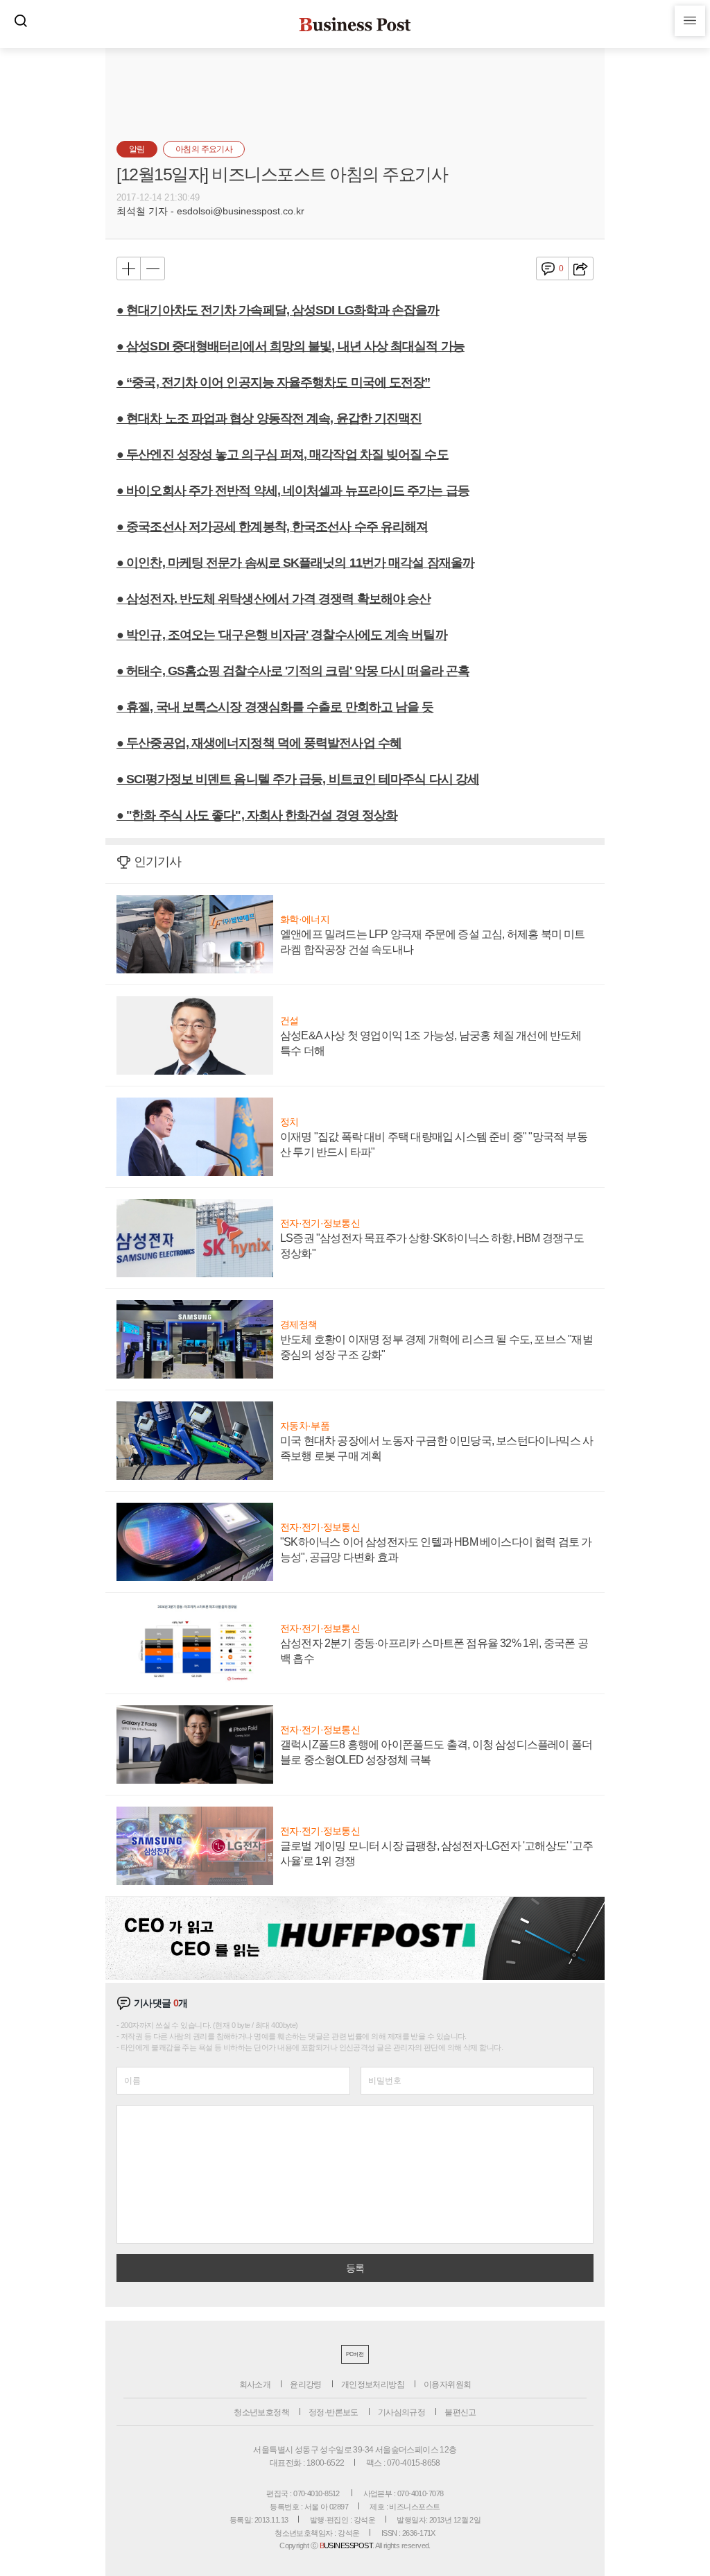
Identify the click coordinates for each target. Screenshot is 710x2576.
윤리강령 (306, 2385)
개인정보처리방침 (373, 2385)
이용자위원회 (447, 2385)
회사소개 (255, 2385)
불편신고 (460, 2412)
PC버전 (355, 2354)
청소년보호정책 (261, 2412)
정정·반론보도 (334, 2412)
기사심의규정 (401, 2412)
